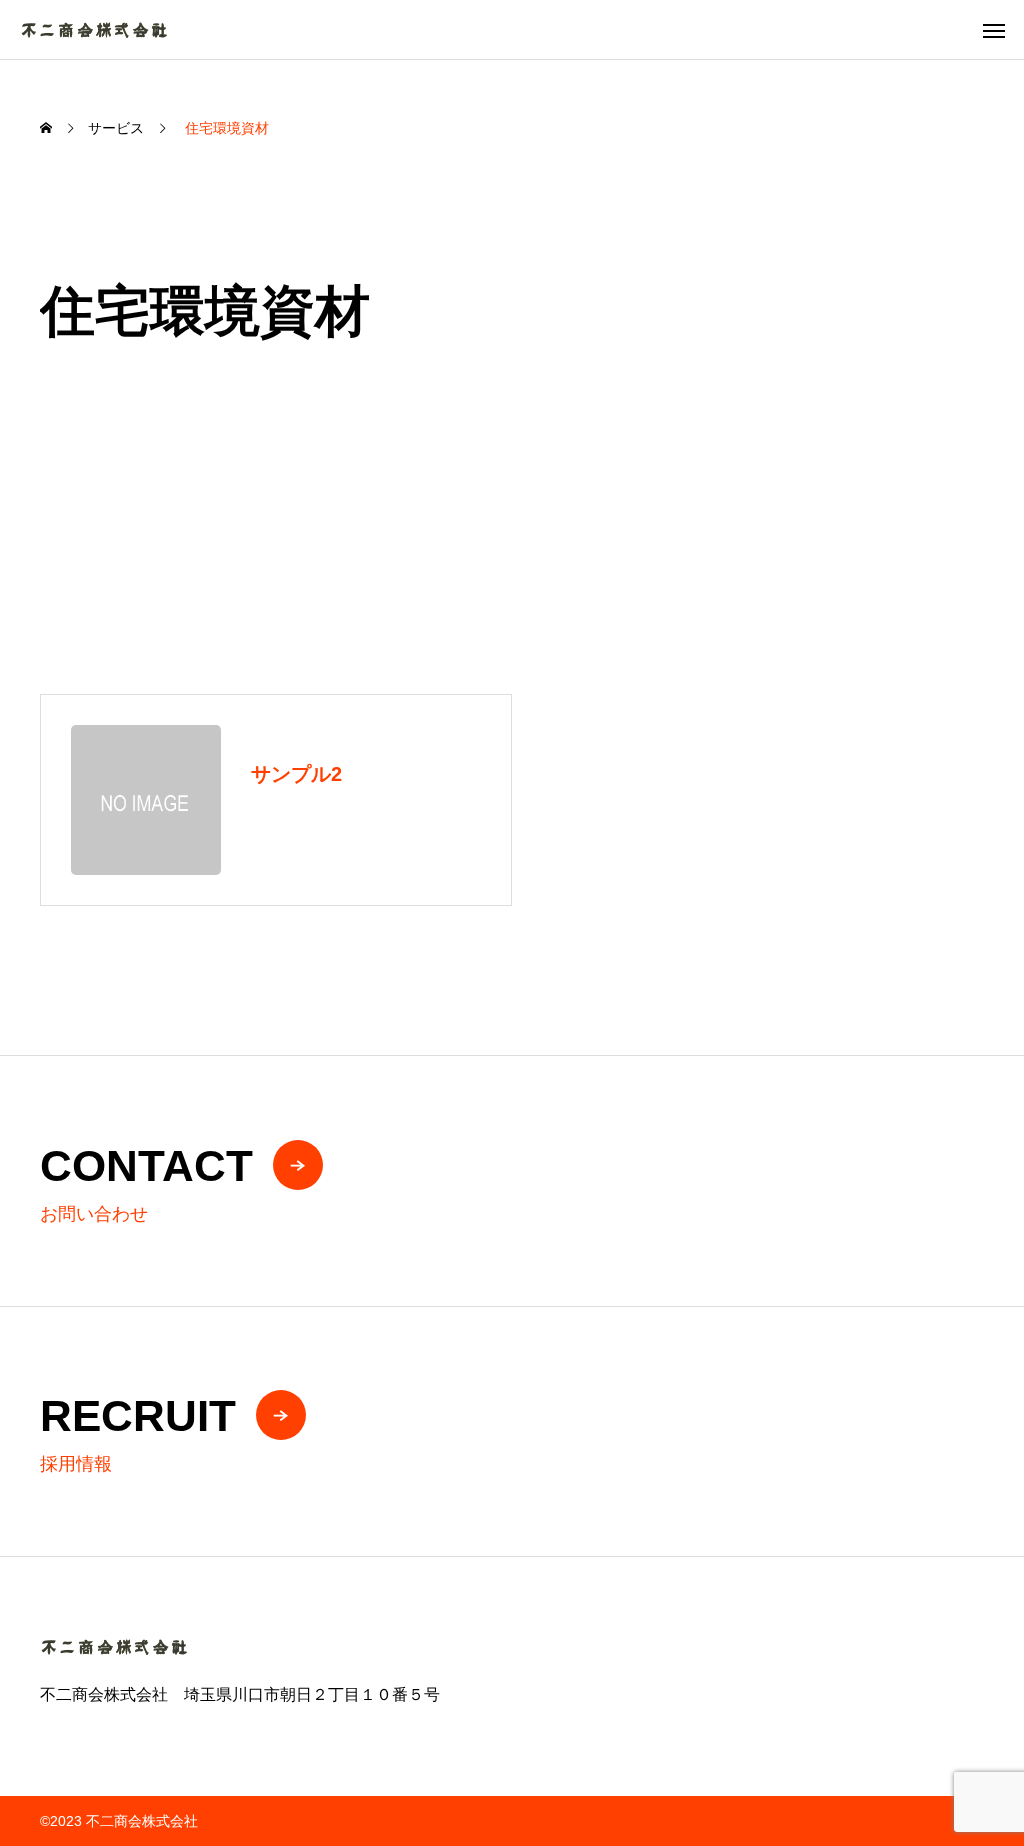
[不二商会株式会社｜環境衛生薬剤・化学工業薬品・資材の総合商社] (94, 29)
